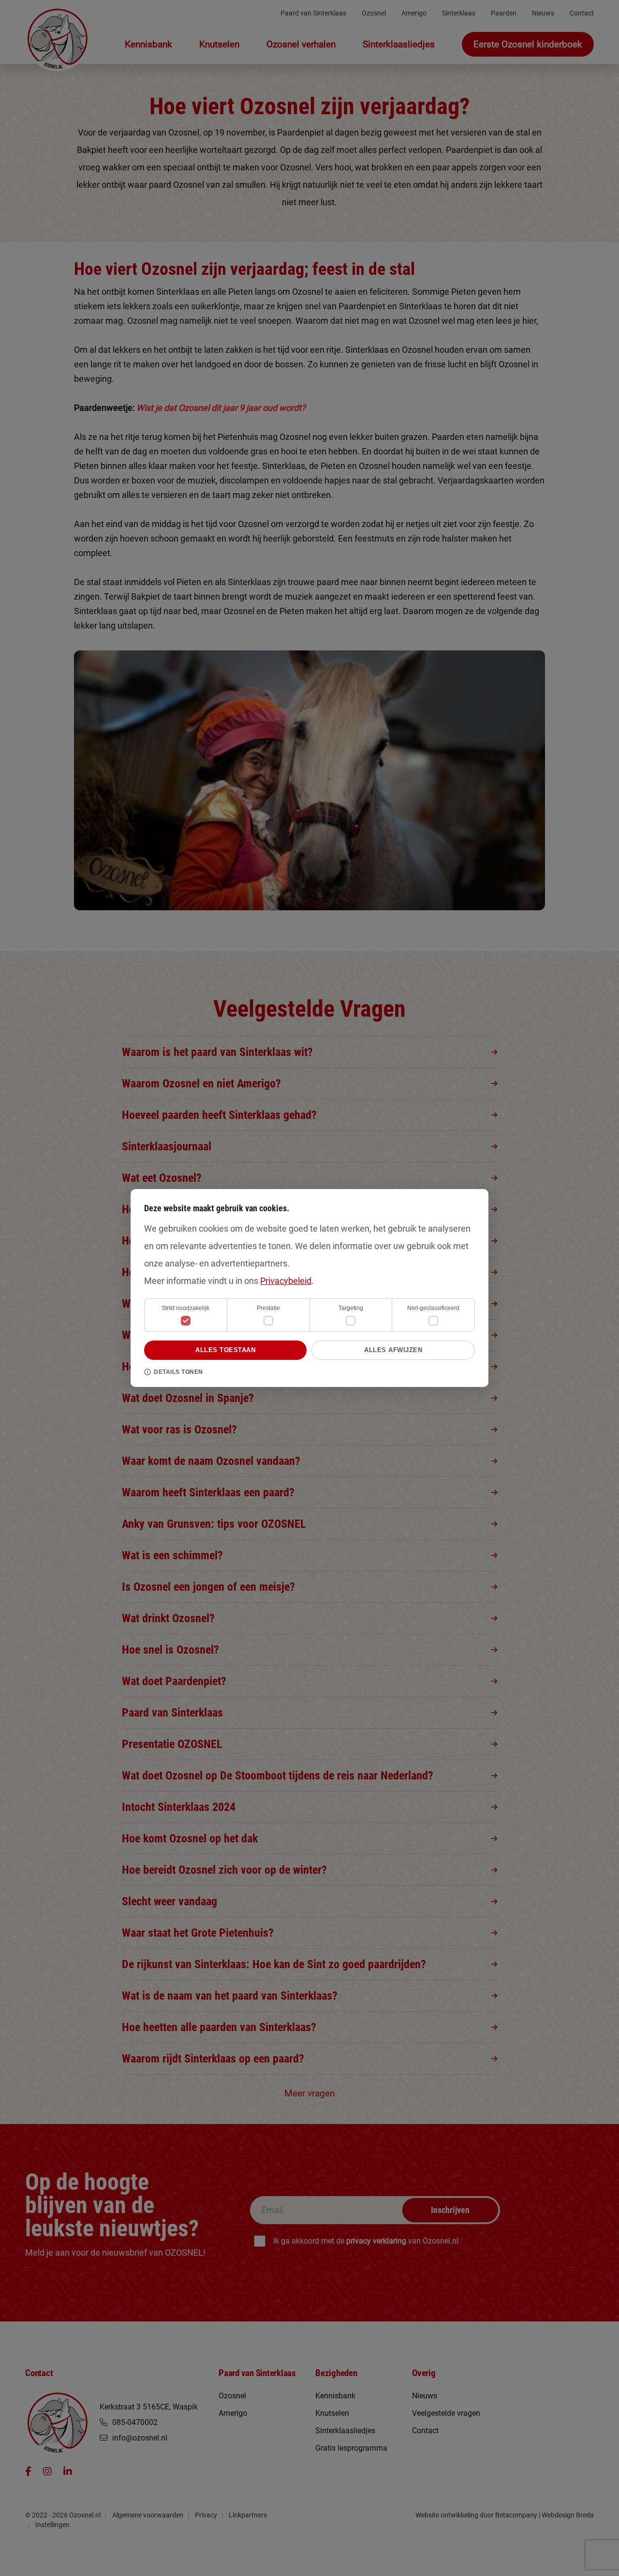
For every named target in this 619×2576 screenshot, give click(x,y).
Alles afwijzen (393, 1350)
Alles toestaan (225, 1350)
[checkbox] (268, 1321)
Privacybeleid (286, 1281)
